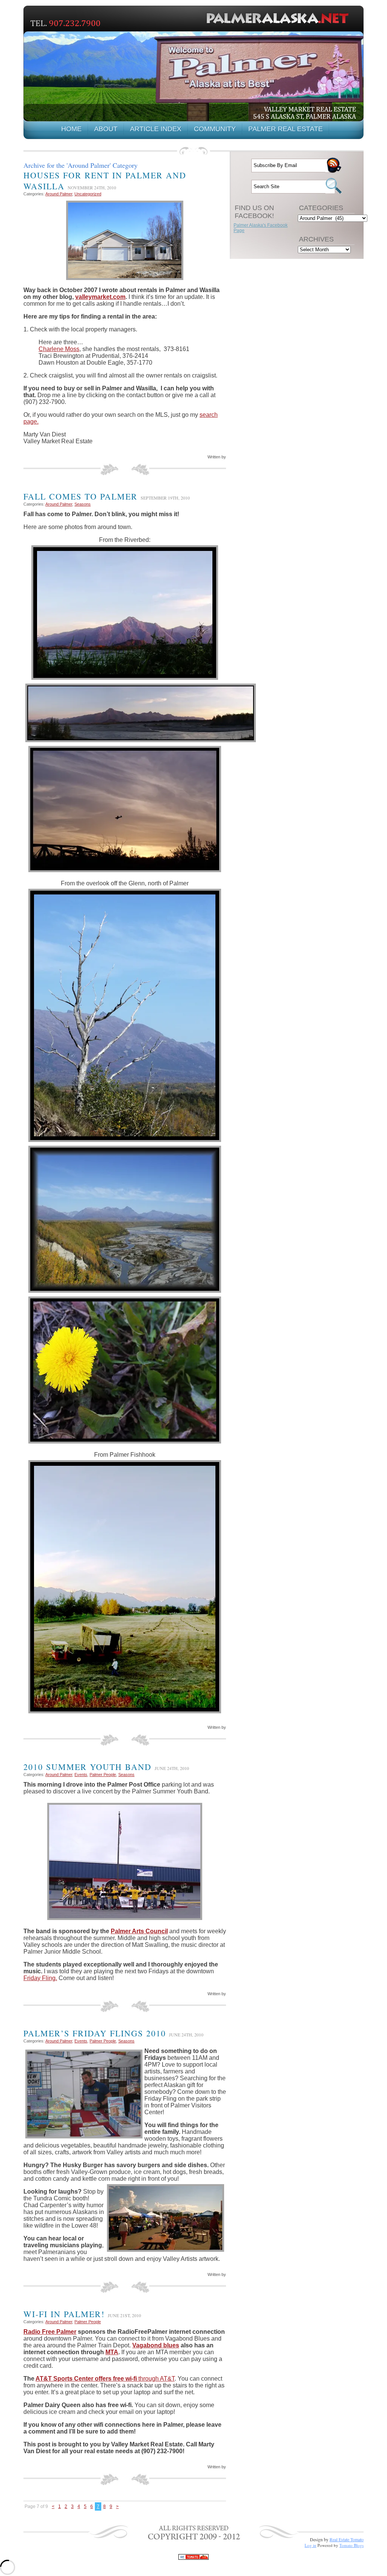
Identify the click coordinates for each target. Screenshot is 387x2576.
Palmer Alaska (280, 18)
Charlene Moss (59, 349)
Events (81, 1775)
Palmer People (103, 1775)
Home (71, 129)
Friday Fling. (40, 1978)
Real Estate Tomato (347, 2539)
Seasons (83, 504)
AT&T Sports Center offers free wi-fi (86, 2379)
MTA (112, 2352)
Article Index (156, 129)
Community (215, 129)
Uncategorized (88, 194)
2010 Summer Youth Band (87, 1767)
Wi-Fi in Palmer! (64, 2314)
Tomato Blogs (351, 2545)
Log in (310, 2545)
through (148, 2379)
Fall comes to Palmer (80, 496)
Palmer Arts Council (139, 1931)
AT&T (167, 2379)
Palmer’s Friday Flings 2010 (95, 2033)
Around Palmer (59, 194)
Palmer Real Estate (286, 129)
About (106, 129)
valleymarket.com (100, 297)
